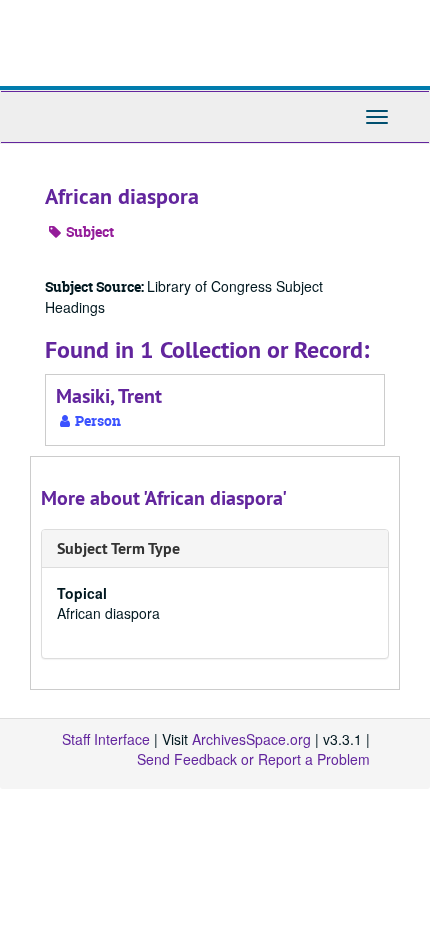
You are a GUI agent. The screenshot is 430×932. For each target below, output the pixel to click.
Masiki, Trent (109, 396)
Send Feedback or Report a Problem (253, 759)
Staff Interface (106, 739)
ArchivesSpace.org (251, 739)
